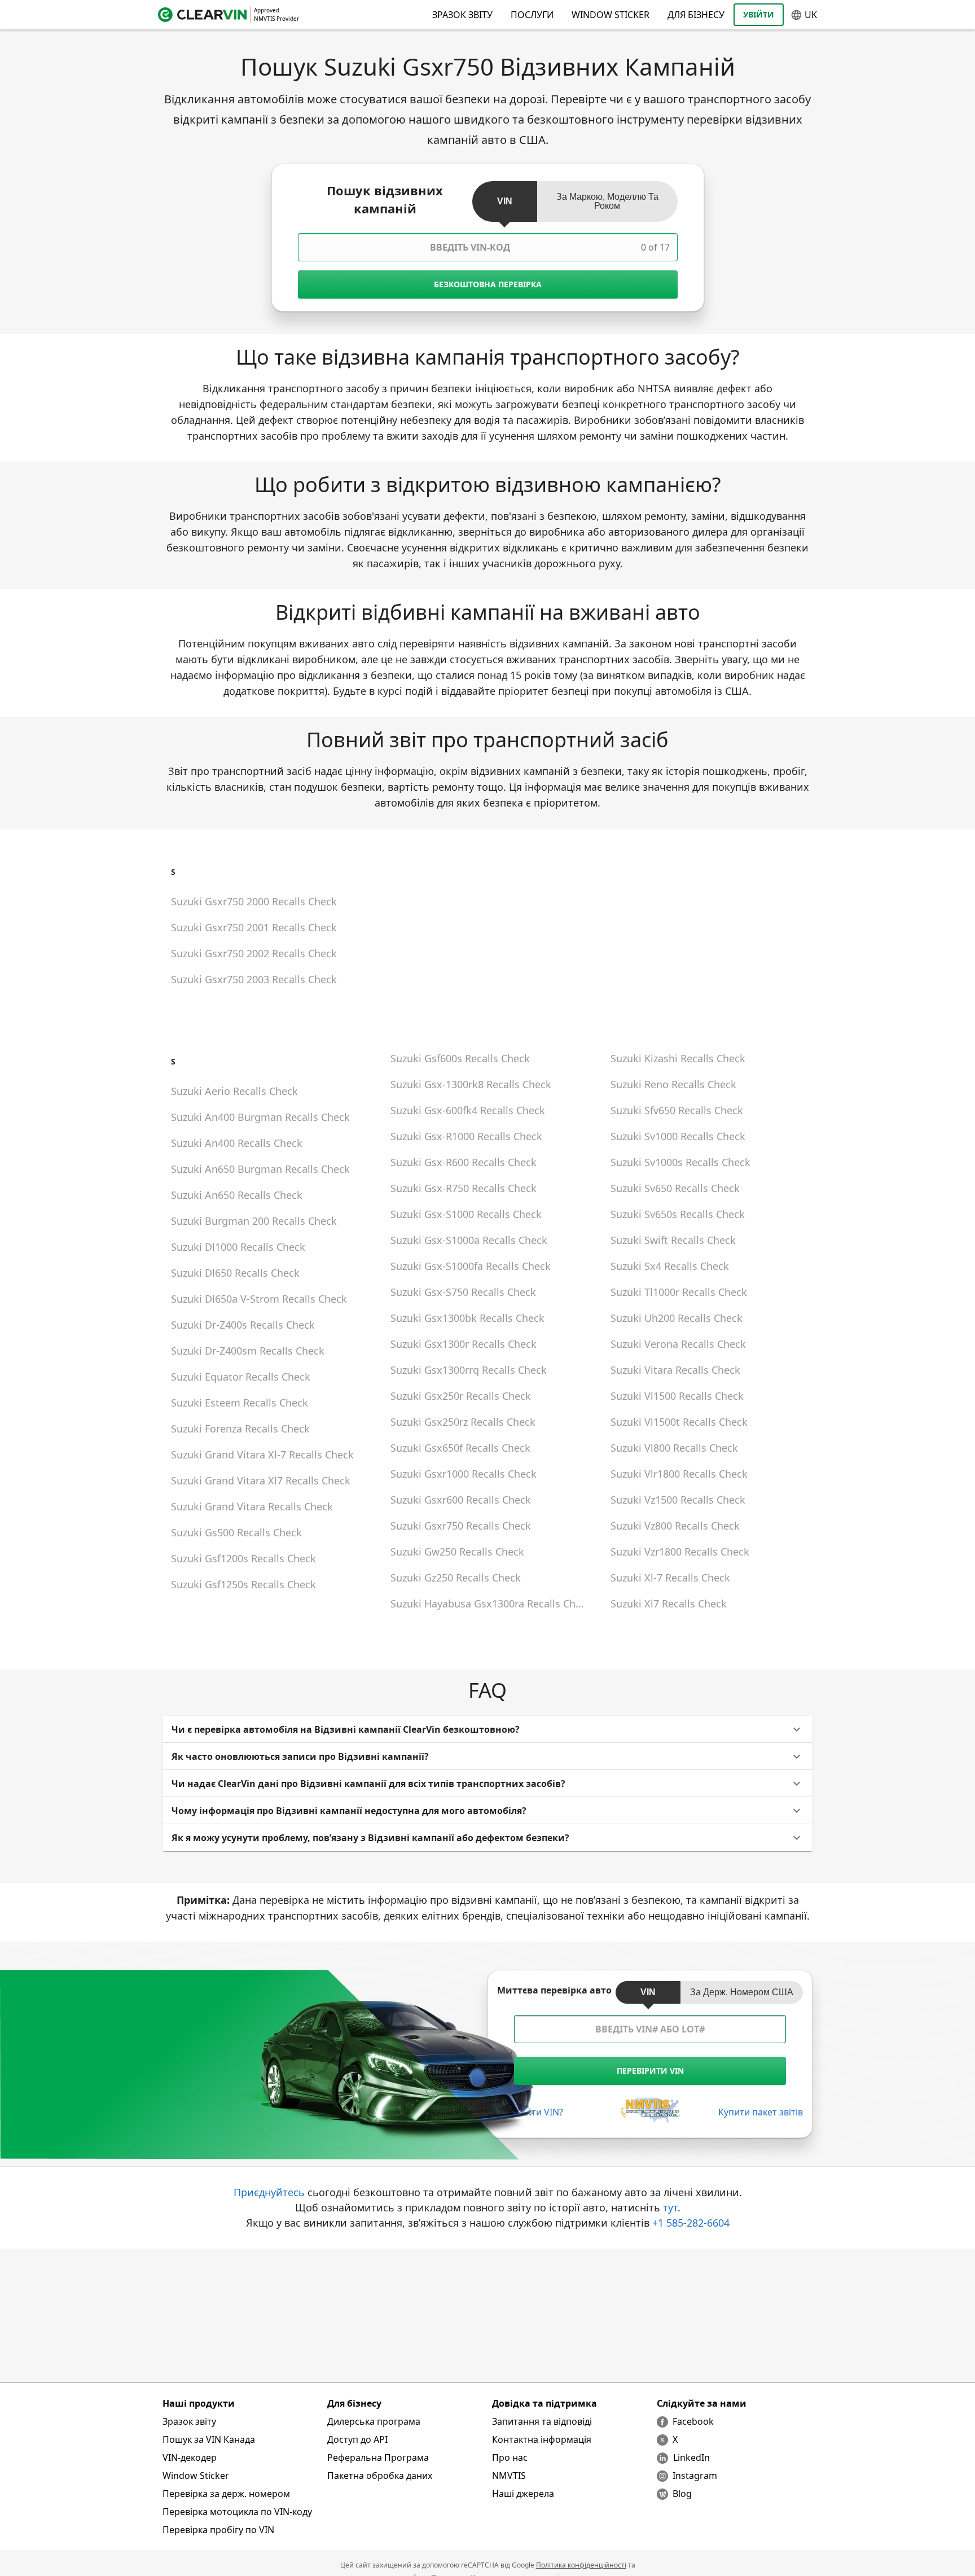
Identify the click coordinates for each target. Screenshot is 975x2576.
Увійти (759, 14)
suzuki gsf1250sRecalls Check (243, 1584)
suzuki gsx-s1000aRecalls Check (469, 1240)
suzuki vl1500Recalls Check (677, 1396)
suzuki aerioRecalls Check (234, 1091)
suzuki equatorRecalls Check (241, 1377)
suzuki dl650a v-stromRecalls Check (259, 1299)
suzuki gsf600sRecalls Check (460, 1058)
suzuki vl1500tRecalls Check (679, 1422)
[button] (488, 1729)
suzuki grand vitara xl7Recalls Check (261, 1480)
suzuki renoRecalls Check (673, 1084)
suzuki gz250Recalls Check (456, 1578)
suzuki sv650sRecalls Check (678, 1214)
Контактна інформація (542, 2439)
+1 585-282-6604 (691, 2223)
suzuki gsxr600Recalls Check (461, 1500)
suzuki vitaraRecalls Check (675, 1370)
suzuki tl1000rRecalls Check (679, 1292)
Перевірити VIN (650, 2071)
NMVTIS (509, 2476)
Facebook (693, 2421)
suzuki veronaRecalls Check (678, 1344)
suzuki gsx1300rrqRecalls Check (469, 1370)
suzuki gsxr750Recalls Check (461, 1526)
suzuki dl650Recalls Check (235, 1273)
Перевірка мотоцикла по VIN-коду (237, 2512)
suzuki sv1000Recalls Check (678, 1136)
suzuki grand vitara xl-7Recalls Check (262, 1455)
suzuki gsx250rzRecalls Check (463, 1422)
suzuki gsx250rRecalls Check (461, 1396)
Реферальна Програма (378, 2457)
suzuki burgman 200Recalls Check (254, 1221)
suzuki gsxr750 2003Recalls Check (254, 979)
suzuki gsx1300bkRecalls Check (467, 1318)
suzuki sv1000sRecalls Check (680, 1162)
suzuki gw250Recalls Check (457, 1552)
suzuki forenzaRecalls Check (240, 1429)
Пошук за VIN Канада (209, 2439)
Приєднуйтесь (269, 2192)
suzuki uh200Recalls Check (677, 1318)
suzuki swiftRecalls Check (673, 1240)
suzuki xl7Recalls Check (669, 1604)
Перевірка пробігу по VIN (218, 2530)
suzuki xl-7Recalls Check (670, 1578)
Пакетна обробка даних (380, 2476)
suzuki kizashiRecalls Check (678, 1058)
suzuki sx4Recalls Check (670, 1266)
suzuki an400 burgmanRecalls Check (260, 1117)
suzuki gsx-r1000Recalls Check (466, 1136)
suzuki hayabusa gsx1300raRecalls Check (491, 1604)
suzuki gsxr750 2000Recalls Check (254, 901)
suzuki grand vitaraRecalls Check (252, 1506)
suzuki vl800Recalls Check (674, 1448)
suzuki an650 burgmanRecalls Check (260, 1169)
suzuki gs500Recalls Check (236, 1532)
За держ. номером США (742, 1992)
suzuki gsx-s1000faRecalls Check (471, 1266)
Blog (682, 2494)
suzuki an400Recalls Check (237, 1143)
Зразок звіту (189, 2421)
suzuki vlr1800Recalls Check (679, 1474)
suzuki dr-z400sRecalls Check (243, 1325)
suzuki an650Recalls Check (237, 1195)
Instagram (695, 2476)
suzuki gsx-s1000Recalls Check (466, 1214)
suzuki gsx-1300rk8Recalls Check (471, 1084)
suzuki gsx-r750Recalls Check (464, 1188)
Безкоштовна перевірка (488, 284)
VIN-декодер (190, 2457)
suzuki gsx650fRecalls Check (460, 1448)
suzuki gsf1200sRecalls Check (243, 1558)
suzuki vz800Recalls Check (675, 1526)
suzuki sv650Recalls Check (675, 1188)
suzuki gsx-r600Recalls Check (464, 1162)
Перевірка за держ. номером (226, 2494)
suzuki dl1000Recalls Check (238, 1247)
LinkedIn (691, 2457)
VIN (505, 201)
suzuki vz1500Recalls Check (678, 1500)
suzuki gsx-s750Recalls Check (463, 1292)
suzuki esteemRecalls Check (240, 1403)
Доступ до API (357, 2439)
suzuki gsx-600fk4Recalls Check (468, 1110)
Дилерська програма (374, 2421)
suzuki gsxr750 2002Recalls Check (254, 953)
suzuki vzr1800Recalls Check (680, 1552)
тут (670, 2207)
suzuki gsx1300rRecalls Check (464, 1344)
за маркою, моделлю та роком (607, 201)
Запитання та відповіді (542, 2421)
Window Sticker (611, 15)
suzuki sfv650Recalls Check (677, 1110)
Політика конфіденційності (581, 2565)
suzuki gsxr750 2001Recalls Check (254, 927)
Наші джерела (523, 2494)
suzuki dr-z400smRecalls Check (248, 1351)
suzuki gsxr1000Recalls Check (464, 1474)
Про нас (510, 2457)
